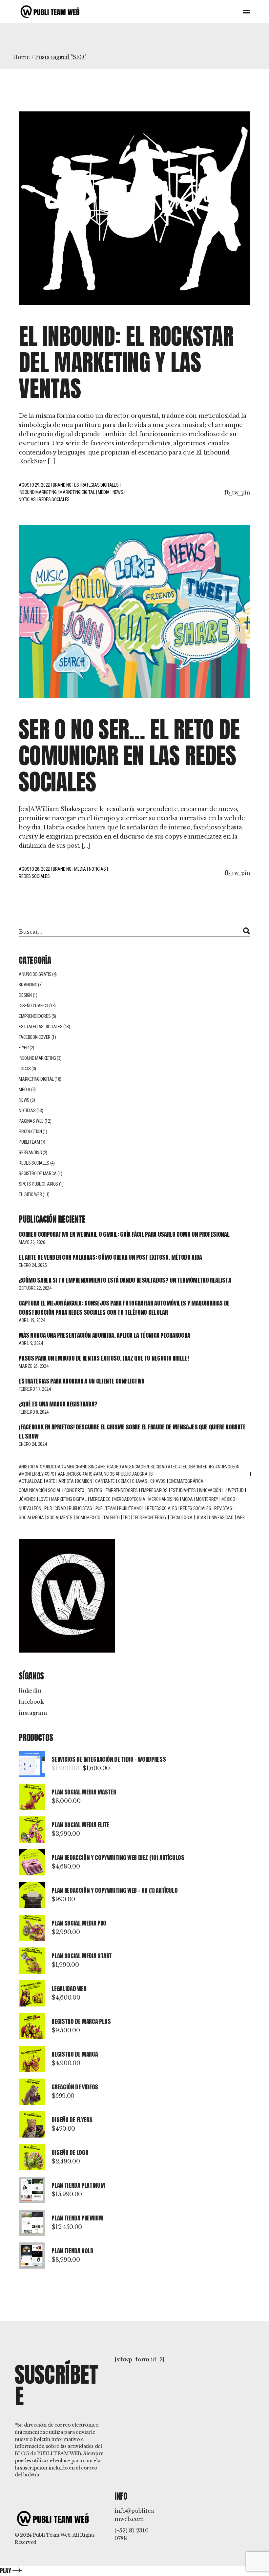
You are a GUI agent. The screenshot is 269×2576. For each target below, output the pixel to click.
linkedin (30, 1691)
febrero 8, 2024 (34, 1412)
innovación (210, 1490)
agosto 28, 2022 (34, 869)
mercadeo (100, 1499)
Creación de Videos (75, 2087)
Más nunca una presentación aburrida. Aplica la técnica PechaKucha (104, 1335)
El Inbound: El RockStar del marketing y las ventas (126, 362)
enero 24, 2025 (33, 1265)
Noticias (27, 499)
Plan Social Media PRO (79, 1923)
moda (187, 1499)
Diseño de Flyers (72, 2120)
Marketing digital (69, 1499)
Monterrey (207, 1499)
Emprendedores (35, 1016)
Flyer (24, 1048)
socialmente (60, 1518)
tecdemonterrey (150, 1518)
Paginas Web (31, 1121)
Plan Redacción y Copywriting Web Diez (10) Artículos (118, 1858)
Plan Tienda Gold (72, 2251)
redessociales (162, 1508)
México (228, 1499)
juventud (234, 1490)
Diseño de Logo (70, 2152)
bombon (84, 1481)
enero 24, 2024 (33, 1444)
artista (66, 1481)
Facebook (31, 1702)
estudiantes (183, 1490)
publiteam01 (132, 1508)
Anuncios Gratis (35, 974)
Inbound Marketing (38, 492)
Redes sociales (54, 499)
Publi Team (29, 1142)
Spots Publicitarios (38, 1184)
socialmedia (31, 1518)
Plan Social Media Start (82, 1956)
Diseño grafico (33, 1006)
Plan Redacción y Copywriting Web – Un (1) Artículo (114, 1890)
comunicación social (40, 1490)
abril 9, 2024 (31, 1343)
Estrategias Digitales (96, 485)
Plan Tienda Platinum (78, 2185)
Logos (25, 1069)
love (43, 1499)
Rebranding (30, 1152)
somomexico (88, 1518)
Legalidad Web (69, 1989)
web (241, 1518)
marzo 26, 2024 (33, 1366)
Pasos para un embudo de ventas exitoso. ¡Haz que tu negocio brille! (104, 1358)
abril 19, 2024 (32, 1320)
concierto (74, 1490)
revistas (223, 1508)
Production (30, 1132)
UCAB (201, 1518)
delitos (95, 1490)
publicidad (55, 1508)
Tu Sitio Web (30, 1194)
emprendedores (122, 1490)
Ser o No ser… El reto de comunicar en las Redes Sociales (129, 755)
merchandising (163, 1499)
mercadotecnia (129, 1499)
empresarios (154, 1490)
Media (104, 492)
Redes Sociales (196, 1508)
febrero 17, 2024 (35, 1389)
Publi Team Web (52, 2535)
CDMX (124, 1481)
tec (126, 1518)
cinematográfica (186, 1481)
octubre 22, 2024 (35, 1288)
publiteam (106, 1508)
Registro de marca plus (81, 2021)
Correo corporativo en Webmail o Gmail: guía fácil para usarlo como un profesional (124, 1234)
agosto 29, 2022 (34, 485)
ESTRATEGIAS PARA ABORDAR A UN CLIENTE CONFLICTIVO (82, 1381)
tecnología (181, 1518)
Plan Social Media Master (84, 1792)
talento (111, 1518)
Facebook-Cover (35, 1037)
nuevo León (30, 1508)
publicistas (81, 1508)
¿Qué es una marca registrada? (58, 1404)
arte (50, 1481)
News (118, 492)
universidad (221, 1518)
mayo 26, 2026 (32, 1242)
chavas (139, 1481)
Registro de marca (38, 1173)
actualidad (31, 1481)
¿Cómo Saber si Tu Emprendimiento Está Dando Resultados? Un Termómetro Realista (125, 1280)
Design (25, 995)
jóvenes (27, 1499)
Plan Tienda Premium (77, 2218)
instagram (33, 1713)
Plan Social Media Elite (80, 1825)
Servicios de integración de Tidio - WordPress (109, 1759)
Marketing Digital (77, 492)
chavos (158, 1481)
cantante (105, 1481)
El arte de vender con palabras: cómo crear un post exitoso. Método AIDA (110, 1257)
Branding (62, 485)
